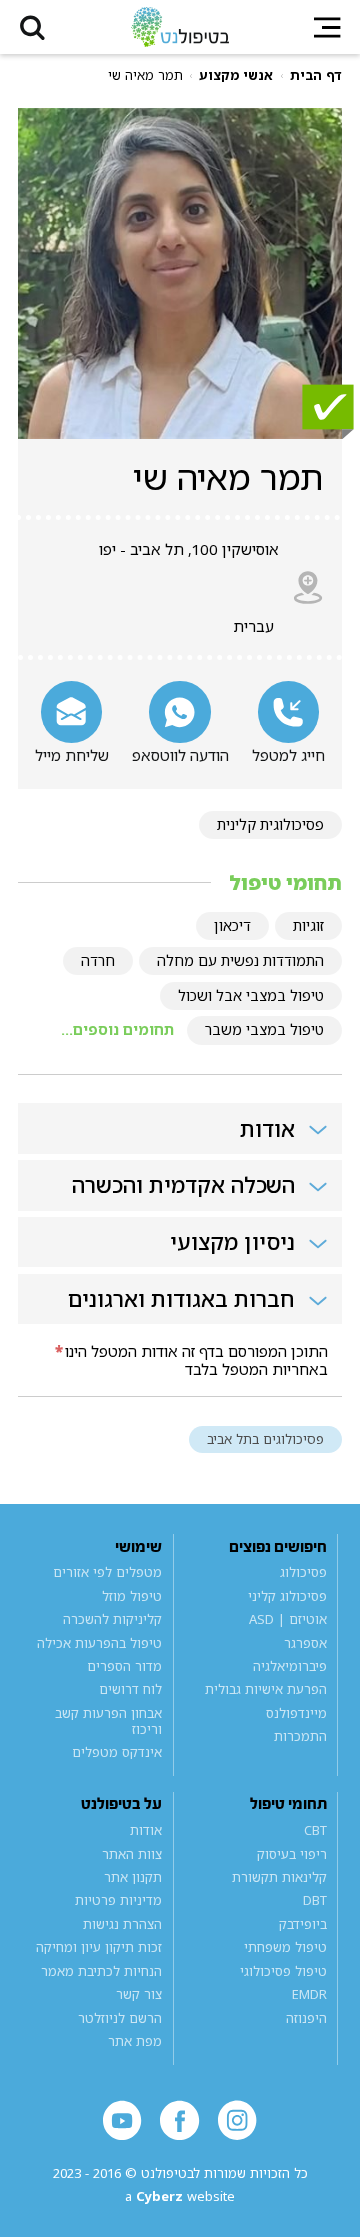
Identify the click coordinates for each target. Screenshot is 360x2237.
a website (180, 2196)
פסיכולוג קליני (287, 1596)
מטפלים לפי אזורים (107, 1572)
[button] (32, 27)
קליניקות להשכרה (112, 1619)
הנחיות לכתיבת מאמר (101, 1971)
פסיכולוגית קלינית (270, 824)
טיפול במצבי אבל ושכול (251, 995)
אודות (146, 1830)
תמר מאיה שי (145, 75)
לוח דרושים (130, 1690)
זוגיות (308, 925)
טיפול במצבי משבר (264, 1029)
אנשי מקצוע (236, 75)
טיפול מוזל (132, 1596)
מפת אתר (135, 2041)
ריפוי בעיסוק (291, 1854)
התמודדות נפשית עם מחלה (240, 960)
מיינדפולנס (296, 1713)
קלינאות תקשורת (279, 1877)
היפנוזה (306, 2018)
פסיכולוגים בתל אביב (265, 1439)
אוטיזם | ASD (287, 1619)
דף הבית (316, 75)
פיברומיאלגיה (289, 1666)
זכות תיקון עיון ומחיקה (99, 1947)
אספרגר (305, 1643)
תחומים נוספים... (117, 1029)
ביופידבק (302, 1924)
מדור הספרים (124, 1666)
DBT (314, 1901)
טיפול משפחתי (285, 1947)
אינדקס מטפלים (117, 1752)
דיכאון (232, 925)
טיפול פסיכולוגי (283, 1971)
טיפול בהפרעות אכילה (99, 1643)
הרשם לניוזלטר (120, 2018)
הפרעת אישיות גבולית (265, 1690)
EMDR (309, 1994)
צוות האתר (132, 1854)
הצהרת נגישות (122, 1924)
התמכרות (300, 1737)
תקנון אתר (133, 1877)
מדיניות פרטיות (118, 1901)
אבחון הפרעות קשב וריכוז (108, 1721)
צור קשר (139, 1994)
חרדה (98, 960)
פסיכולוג (303, 1572)
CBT (315, 1830)
